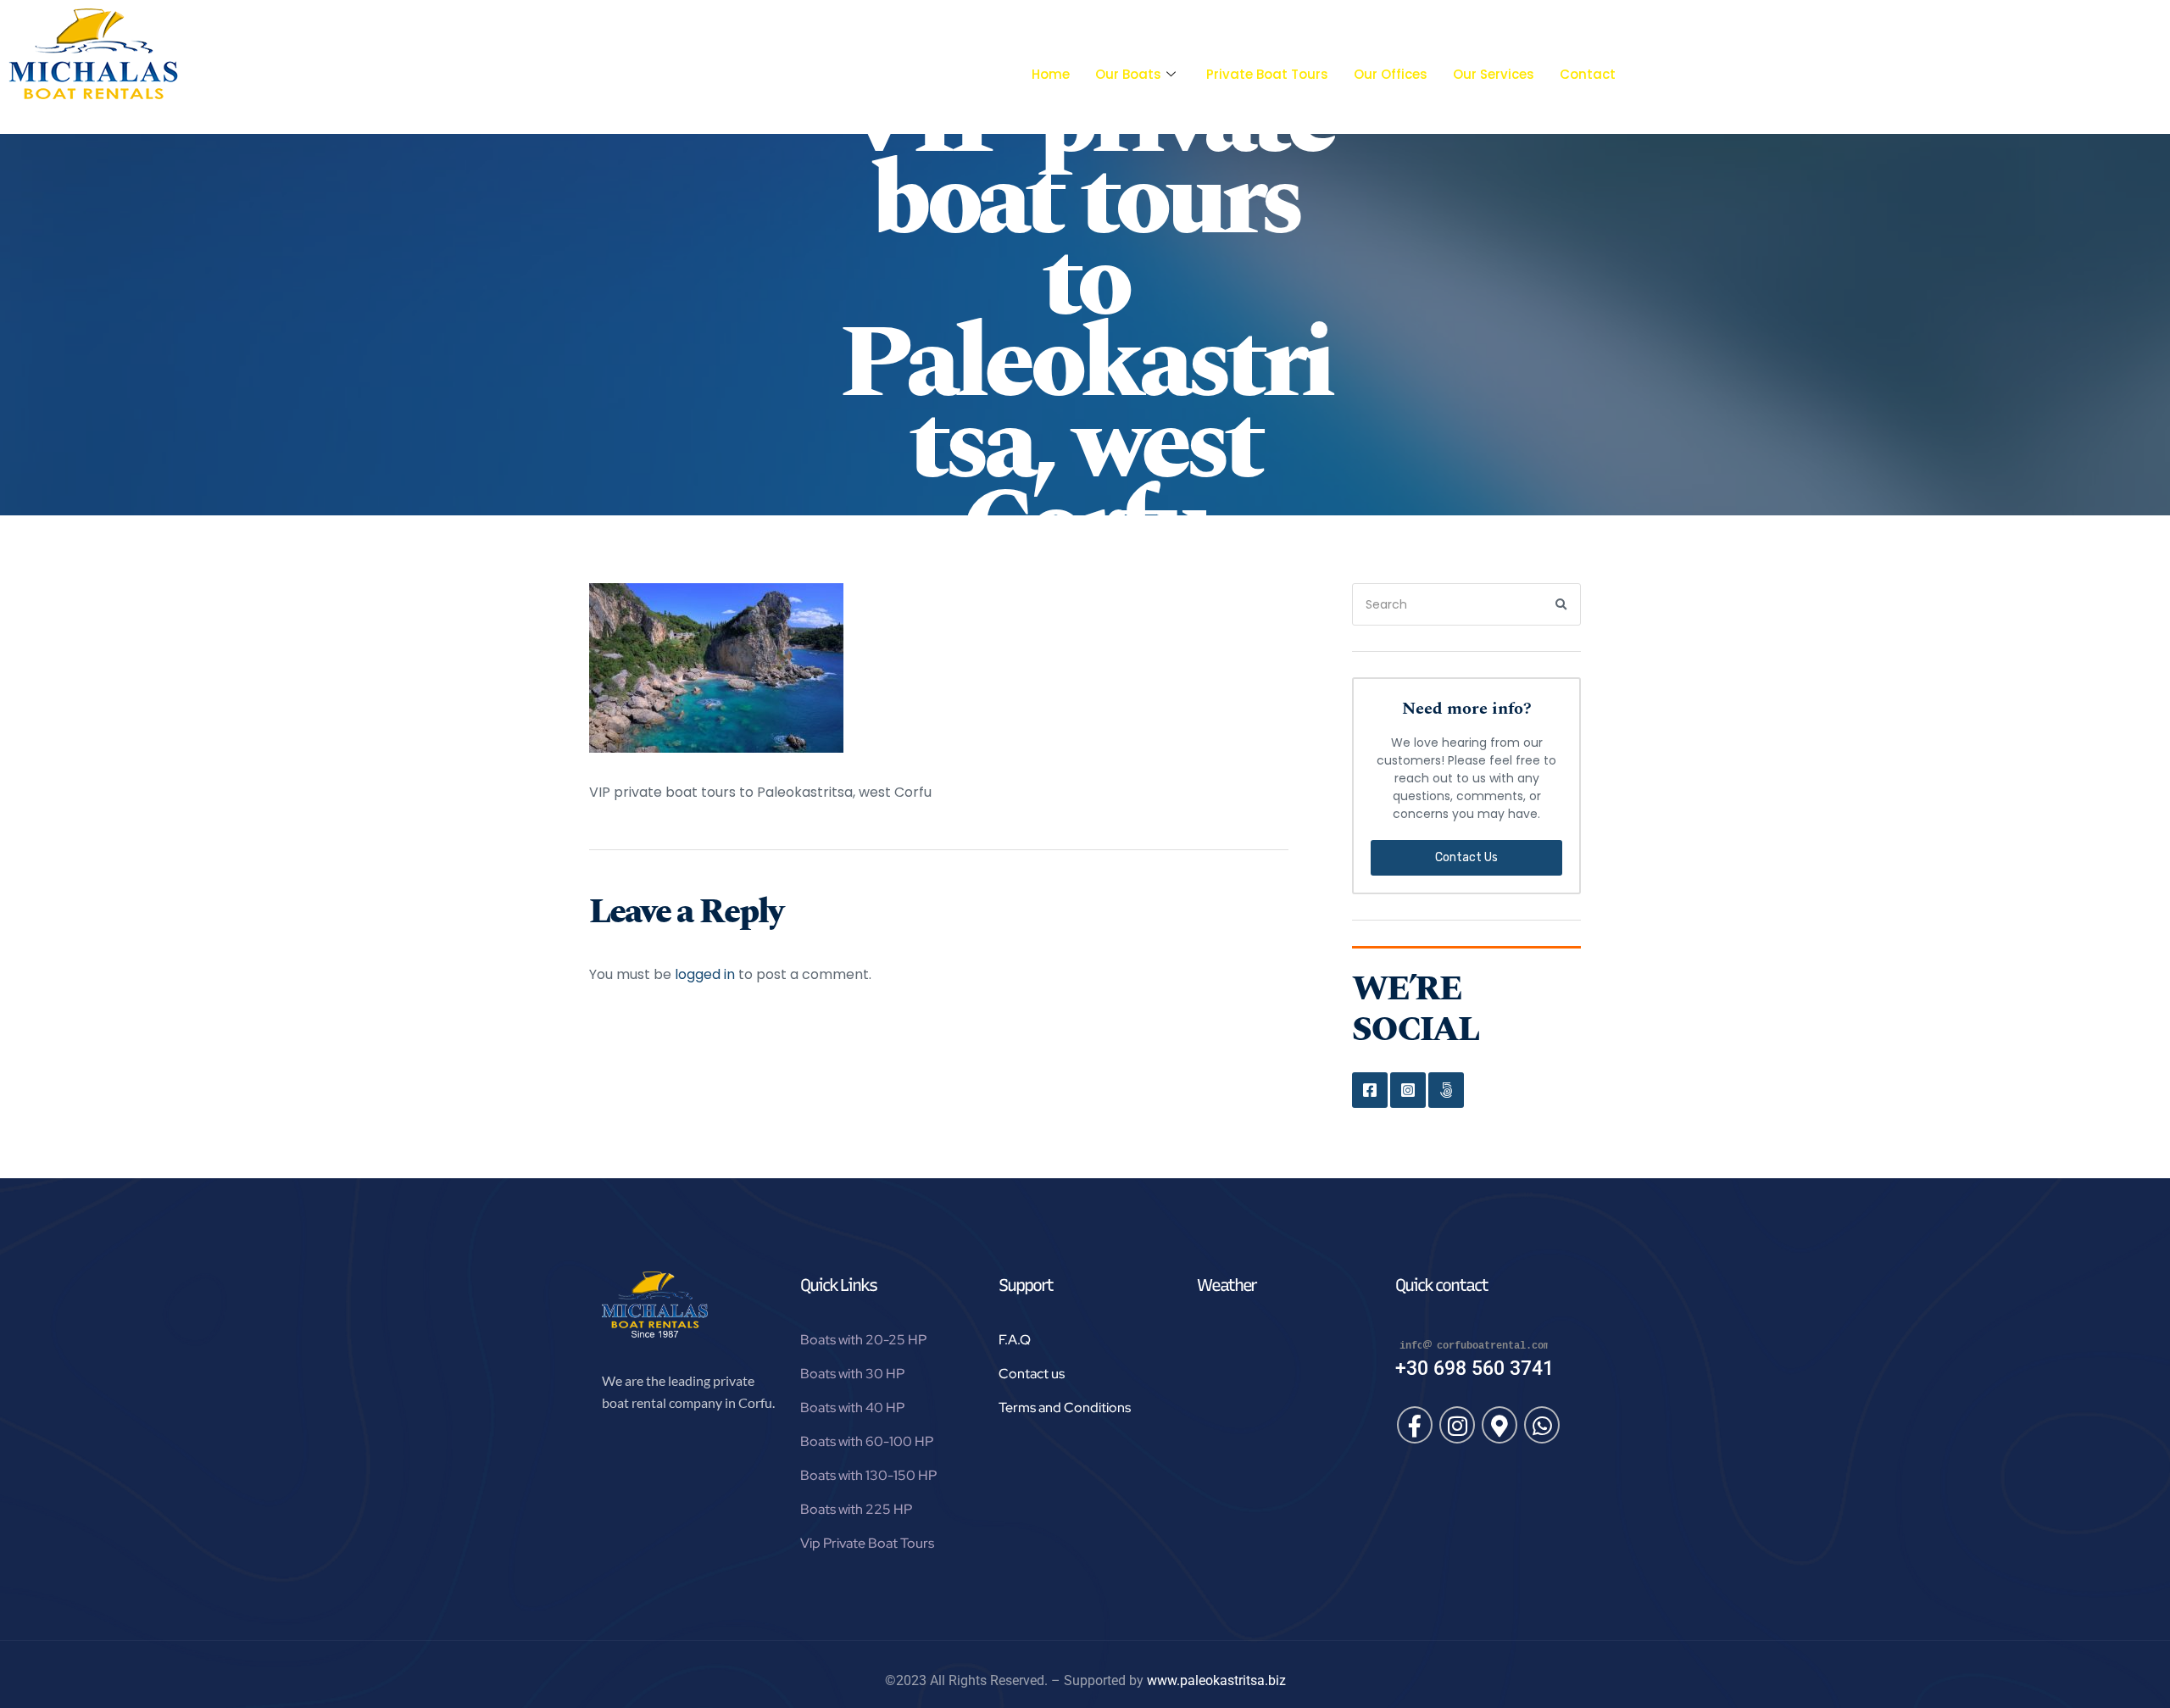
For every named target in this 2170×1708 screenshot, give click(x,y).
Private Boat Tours (1267, 74)
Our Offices (1391, 74)
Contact (1588, 74)
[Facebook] (1415, 1425)
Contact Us (1466, 857)
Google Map (1446, 1090)
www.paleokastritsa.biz (1216, 1680)
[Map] (1500, 1425)
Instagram (1408, 1090)
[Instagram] (1457, 1425)
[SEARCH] (1562, 604)
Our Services (1494, 74)
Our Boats (1128, 74)
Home (1051, 74)
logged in (705, 974)
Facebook (1370, 1090)
